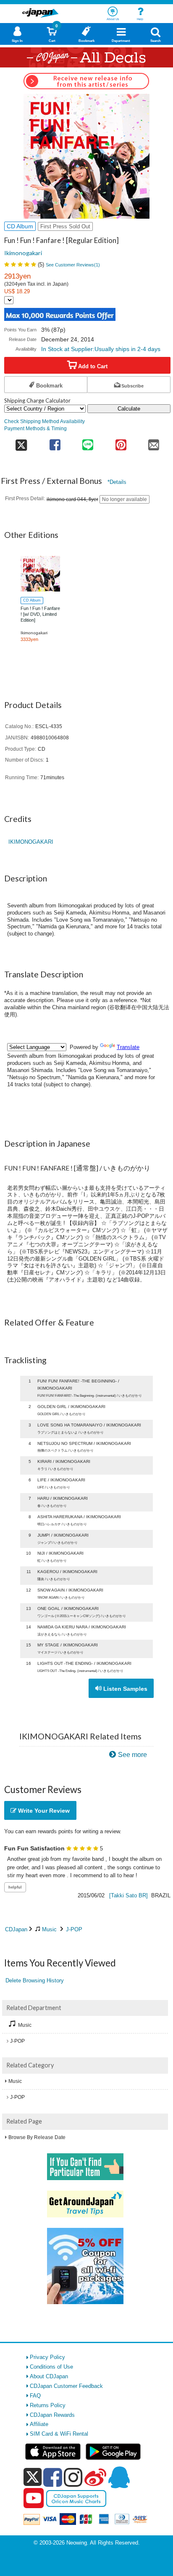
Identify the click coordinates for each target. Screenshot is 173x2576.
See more (132, 1755)
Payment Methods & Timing (35, 428)
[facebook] (53, 2477)
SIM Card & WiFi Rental (59, 2434)
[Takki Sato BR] (128, 1895)
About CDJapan (49, 2376)
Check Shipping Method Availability (45, 421)
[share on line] (88, 442)
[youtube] (34, 2498)
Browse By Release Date (37, 2137)
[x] (33, 2477)
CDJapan (16, 1929)
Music (49, 1929)
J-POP (74, 1929)
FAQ (35, 2396)
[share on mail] (154, 442)
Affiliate (39, 2424)
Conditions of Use (51, 2367)
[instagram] (73, 2477)
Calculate (129, 409)
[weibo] (95, 2477)
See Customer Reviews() (73, 265)
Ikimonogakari (23, 253)
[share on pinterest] (121, 442)
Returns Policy (48, 2405)
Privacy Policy (47, 2357)
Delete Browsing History (35, 1980)
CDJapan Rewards (52, 2415)
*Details (117, 482)
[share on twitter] (21, 442)
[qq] (119, 2477)
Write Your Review (43, 1811)
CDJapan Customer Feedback (66, 2386)
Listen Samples (125, 1689)
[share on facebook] (55, 442)
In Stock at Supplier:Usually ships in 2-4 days (101, 349)
